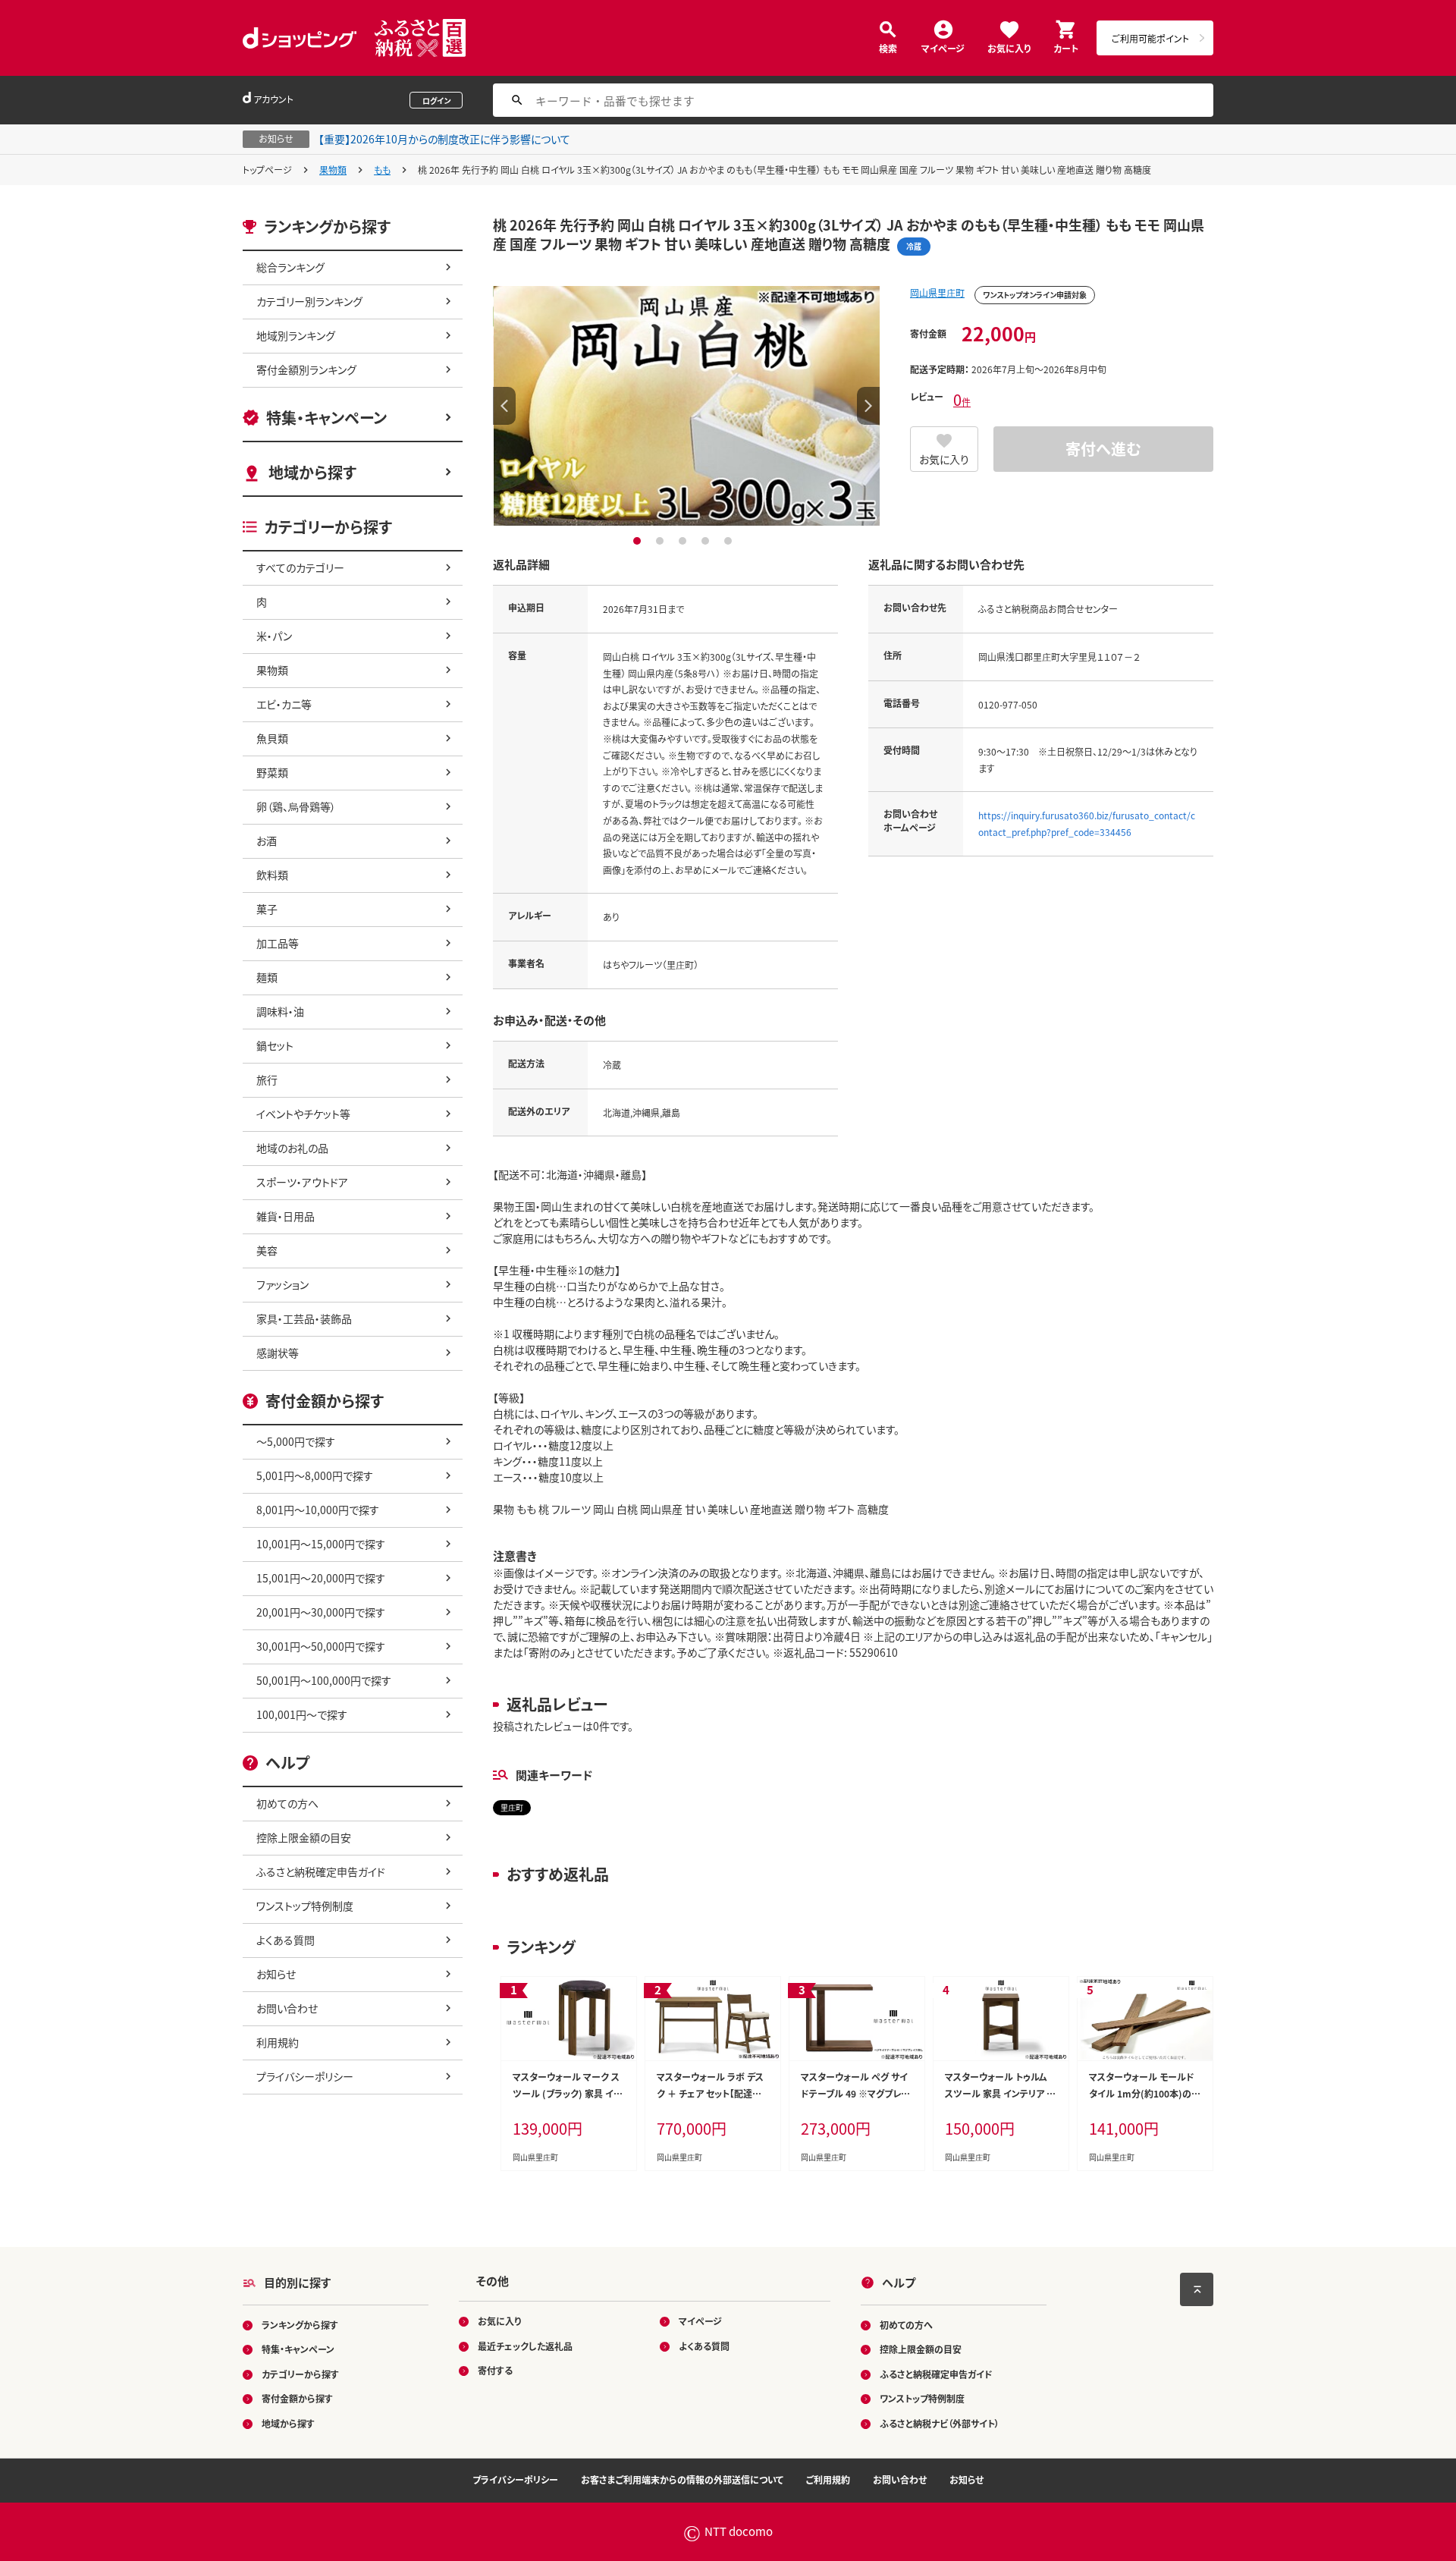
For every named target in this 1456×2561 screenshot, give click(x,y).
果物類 (333, 170)
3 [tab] (684, 541)
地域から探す (312, 472)
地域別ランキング (296, 335)
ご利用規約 (828, 2479)
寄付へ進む (1103, 449)
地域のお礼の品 (292, 1148)
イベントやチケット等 (303, 1114)
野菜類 (272, 772)
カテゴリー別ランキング (309, 301)
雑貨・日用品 (286, 1216)
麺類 (267, 977)
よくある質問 (286, 1940)
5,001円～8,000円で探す (315, 1475)
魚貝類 (272, 738)
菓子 (267, 909)
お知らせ (276, 1974)
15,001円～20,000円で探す (321, 1578)
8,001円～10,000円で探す (318, 1510)
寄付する (495, 2370)
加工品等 (278, 943)
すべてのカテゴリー (300, 567)
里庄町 (512, 1807)
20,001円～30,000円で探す (321, 1612)
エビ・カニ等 (284, 704)
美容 (267, 1250)
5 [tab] (730, 541)
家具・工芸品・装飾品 (304, 1318)
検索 (888, 47)
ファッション (282, 1284)
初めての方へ (287, 1803)
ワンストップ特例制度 (305, 1906)
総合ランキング (290, 267)
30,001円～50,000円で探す (321, 1646)
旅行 (267, 1079)
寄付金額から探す (297, 2398)
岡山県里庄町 (937, 292)
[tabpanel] (686, 406)
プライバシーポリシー (305, 2076)
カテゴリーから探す (300, 2374)
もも (382, 170)
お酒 (267, 841)
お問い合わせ (287, 2008)
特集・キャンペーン (326, 418)
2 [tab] (662, 541)
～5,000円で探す (296, 1441)
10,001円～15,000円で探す (321, 1544)
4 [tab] (707, 541)
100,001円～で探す (302, 1714)
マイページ (943, 47)
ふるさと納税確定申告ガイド (321, 1871)
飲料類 (272, 875)
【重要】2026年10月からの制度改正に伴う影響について (444, 139)
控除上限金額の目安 (304, 1837)
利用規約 (278, 2042)
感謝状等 (278, 1353)
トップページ (267, 170)
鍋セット (275, 1045)
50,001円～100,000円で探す (324, 1680)
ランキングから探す (300, 2325)
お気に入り (1009, 47)
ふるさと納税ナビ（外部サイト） (940, 2423)
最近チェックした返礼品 (525, 2346)
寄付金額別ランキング (306, 369)
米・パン (274, 636)
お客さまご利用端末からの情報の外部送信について (682, 2479)
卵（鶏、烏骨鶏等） (296, 806)
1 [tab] (639, 541)
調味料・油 (280, 1011)
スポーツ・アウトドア (302, 1182)
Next (868, 406)
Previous (504, 406)
